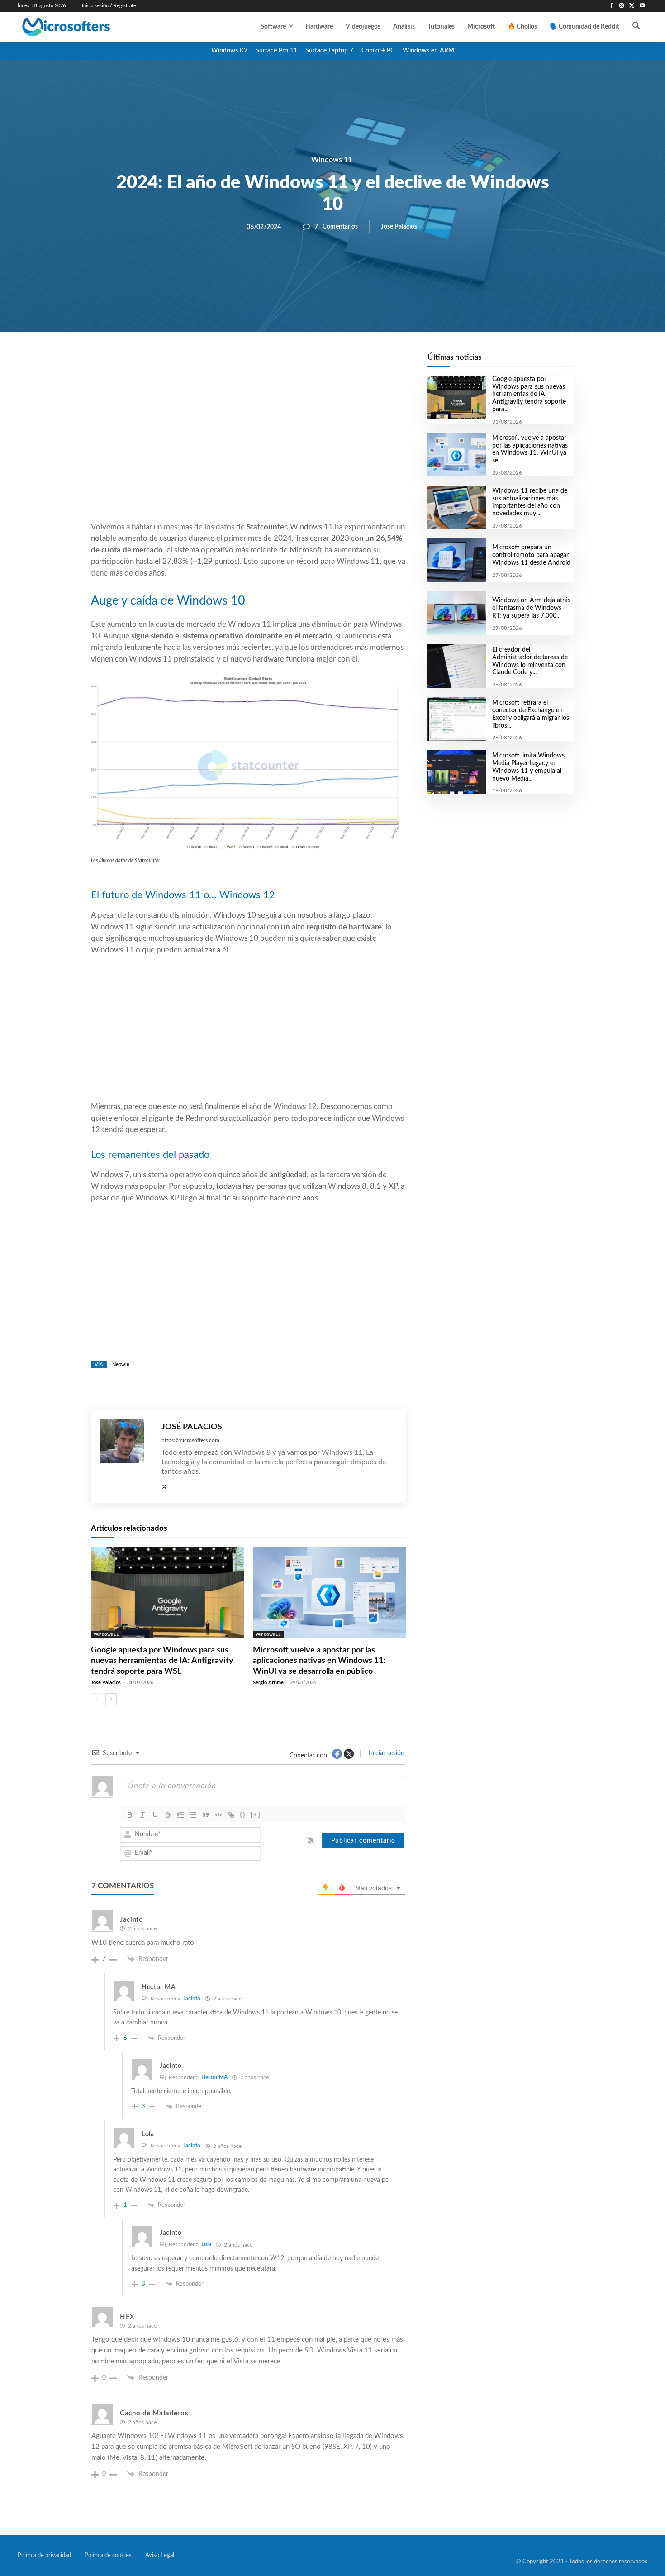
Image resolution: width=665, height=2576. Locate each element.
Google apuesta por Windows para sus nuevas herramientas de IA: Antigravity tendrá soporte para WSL (162, 1661)
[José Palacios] (126, 1456)
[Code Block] (218, 1815)
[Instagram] (622, 6)
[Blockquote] (206, 1815)
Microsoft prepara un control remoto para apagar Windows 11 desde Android (531, 555)
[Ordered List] (180, 1815)
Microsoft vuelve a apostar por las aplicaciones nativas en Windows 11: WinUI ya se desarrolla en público (319, 1661)
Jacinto (192, 1999)
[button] (636, 27)
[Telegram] (321, 362)
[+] (256, 1814)
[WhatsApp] (279, 362)
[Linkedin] (300, 362)
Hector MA (214, 2077)
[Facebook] (611, 6)
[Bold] (130, 1815)
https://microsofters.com (190, 1440)
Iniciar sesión (386, 1753)
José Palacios (399, 227)
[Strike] (168, 1815)
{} (243, 1814)
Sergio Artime (268, 1683)
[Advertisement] (248, 448)
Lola (206, 2244)
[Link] (231, 1815)
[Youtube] (642, 6)
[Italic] (142, 1815)
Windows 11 (332, 160)
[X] (632, 6)
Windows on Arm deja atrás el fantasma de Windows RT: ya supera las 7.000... (531, 608)
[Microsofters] (87, 27)
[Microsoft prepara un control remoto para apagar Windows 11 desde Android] (457, 560)
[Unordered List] (193, 1815)
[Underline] (155, 1815)
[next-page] (111, 1699)
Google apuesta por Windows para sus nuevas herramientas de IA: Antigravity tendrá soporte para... (529, 394)
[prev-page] (97, 1699)
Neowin (121, 1364)
